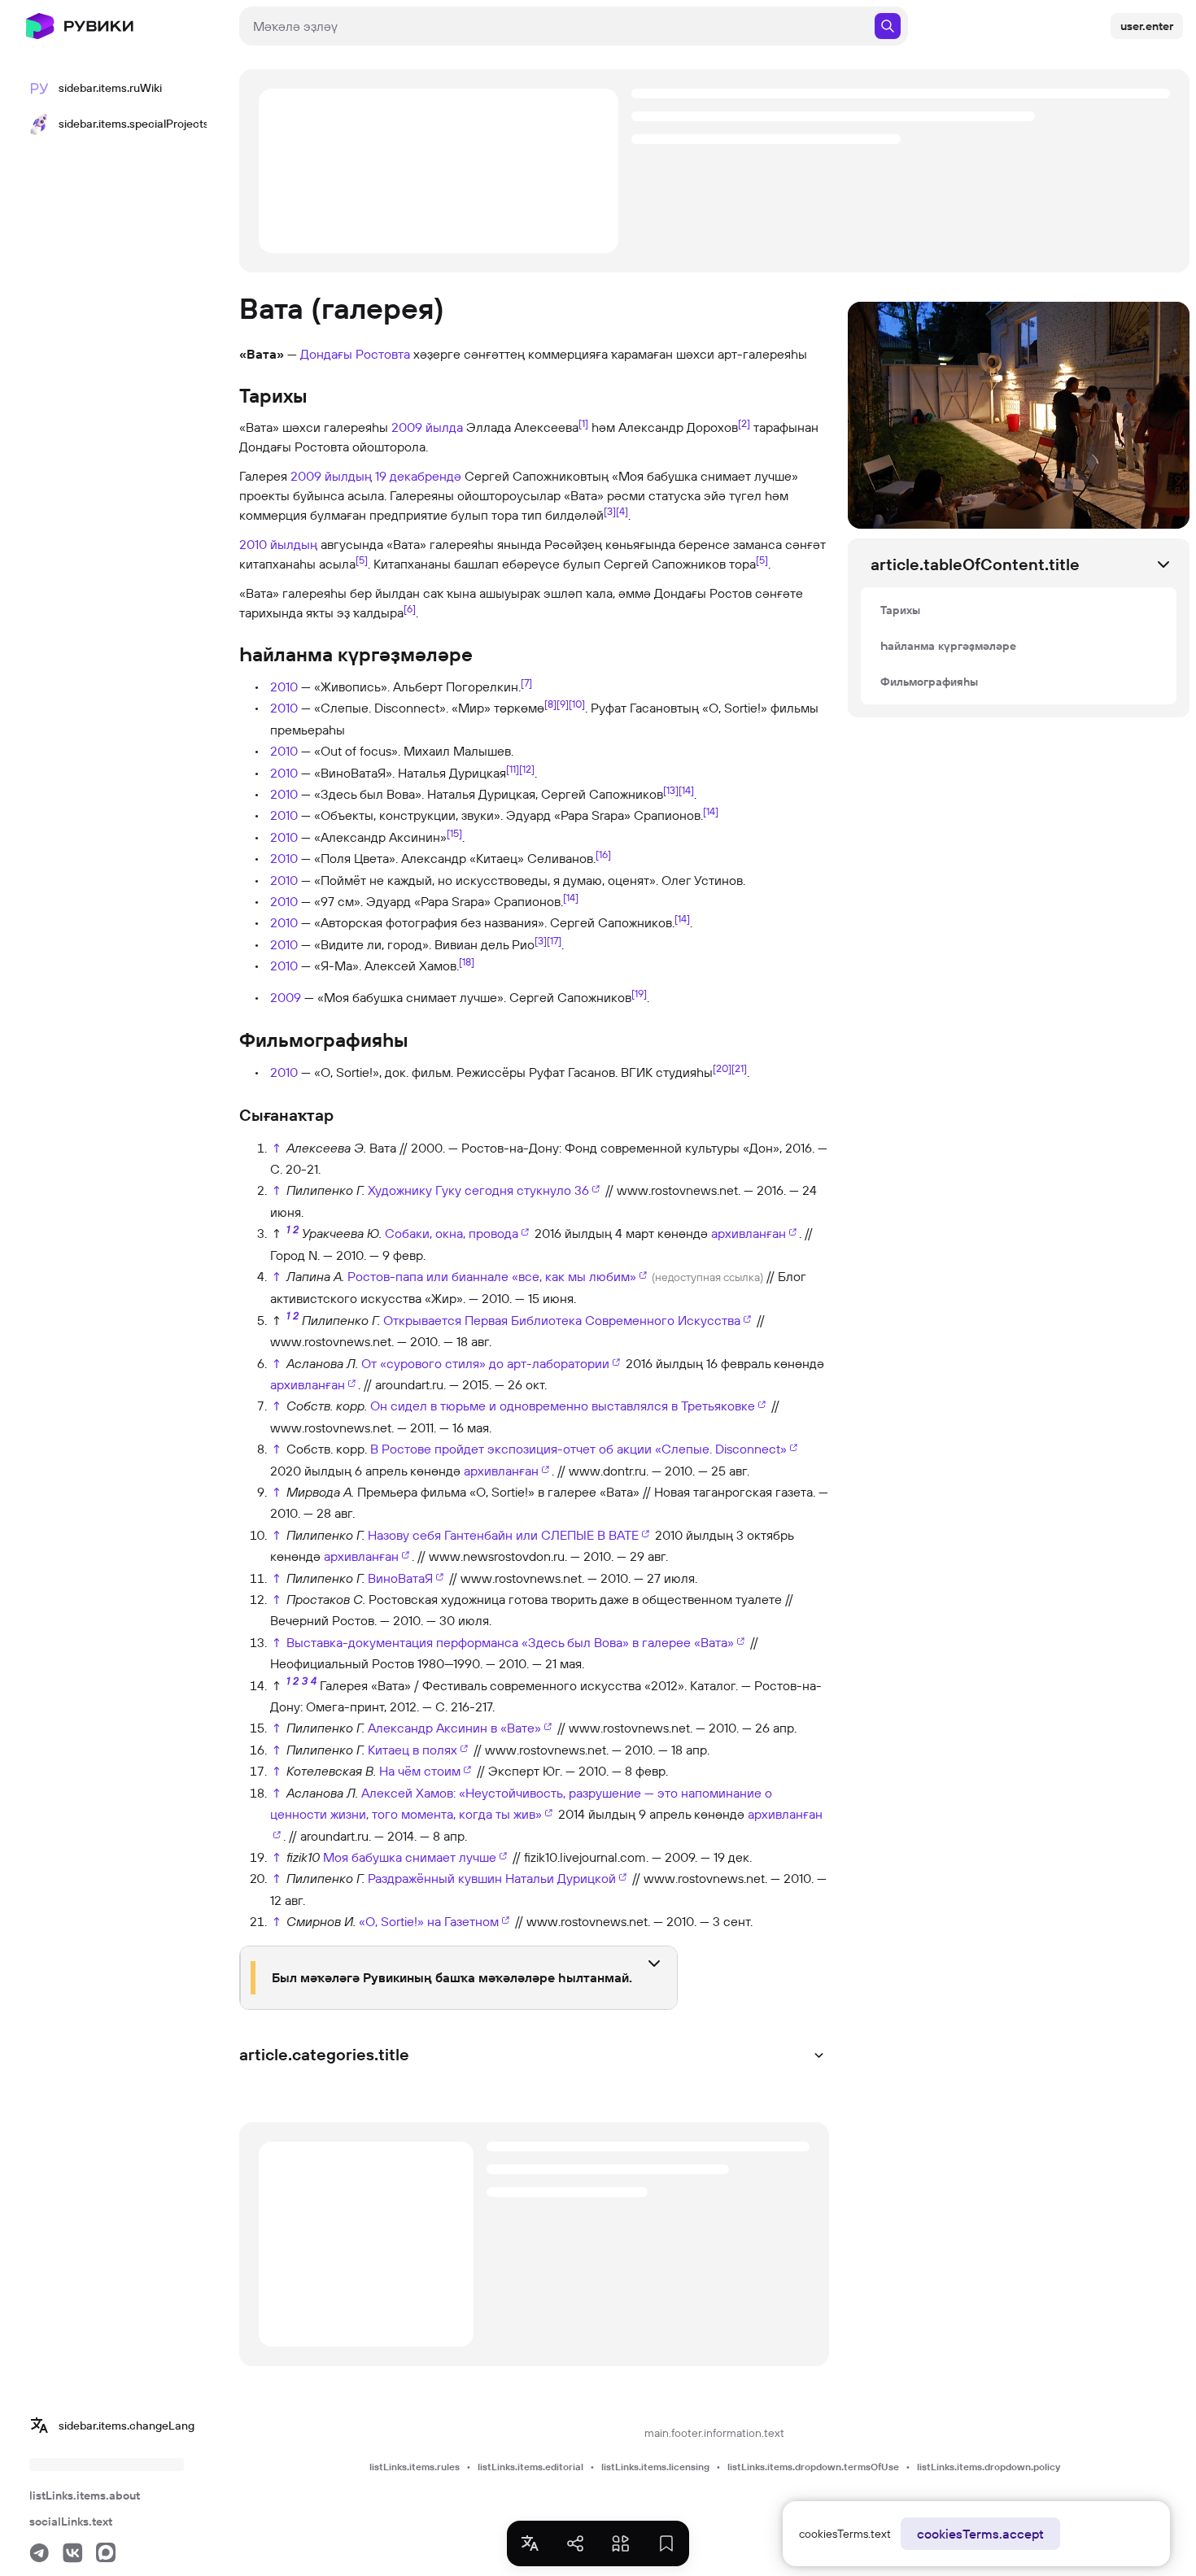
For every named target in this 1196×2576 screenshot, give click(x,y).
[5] (362, 560)
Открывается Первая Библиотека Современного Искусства (562, 1320)
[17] (554, 940)
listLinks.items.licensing (655, 2467)
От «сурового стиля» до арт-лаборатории (485, 1363)
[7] (526, 682)
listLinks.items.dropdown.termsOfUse (813, 2467)
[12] (527, 768)
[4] (622, 511)
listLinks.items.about (85, 2495)
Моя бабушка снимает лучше (410, 1857)
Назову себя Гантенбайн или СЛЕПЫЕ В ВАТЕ (503, 1535)
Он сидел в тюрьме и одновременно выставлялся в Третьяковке (563, 1406)
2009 (286, 997)
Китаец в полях (412, 1750)
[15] (454, 833)
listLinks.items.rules (415, 2467)
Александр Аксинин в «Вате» (454, 1728)
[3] (610, 511)
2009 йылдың (331, 476)
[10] (577, 704)
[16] (603, 854)
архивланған (749, 1233)
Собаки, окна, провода (452, 1233)
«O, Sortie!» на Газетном (429, 1921)
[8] (550, 704)
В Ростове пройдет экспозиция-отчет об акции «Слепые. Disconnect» (578, 1449)
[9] (563, 704)
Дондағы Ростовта (355, 354)
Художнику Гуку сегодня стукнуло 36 (478, 1190)
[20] (722, 1068)
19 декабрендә (418, 476)
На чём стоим (420, 1771)
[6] (410, 608)
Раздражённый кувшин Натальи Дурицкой (492, 1878)
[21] (739, 1068)
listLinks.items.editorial (530, 2467)
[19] (639, 992)
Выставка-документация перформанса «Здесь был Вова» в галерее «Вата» (510, 1642)
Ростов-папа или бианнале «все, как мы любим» (492, 1276)
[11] (513, 768)
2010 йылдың (278, 544)
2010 (284, 686)
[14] (686, 790)
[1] (583, 423)
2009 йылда (427, 427)
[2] (744, 423)
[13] (671, 790)
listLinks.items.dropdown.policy (989, 2467)
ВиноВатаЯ (400, 1578)
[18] (467, 961)
